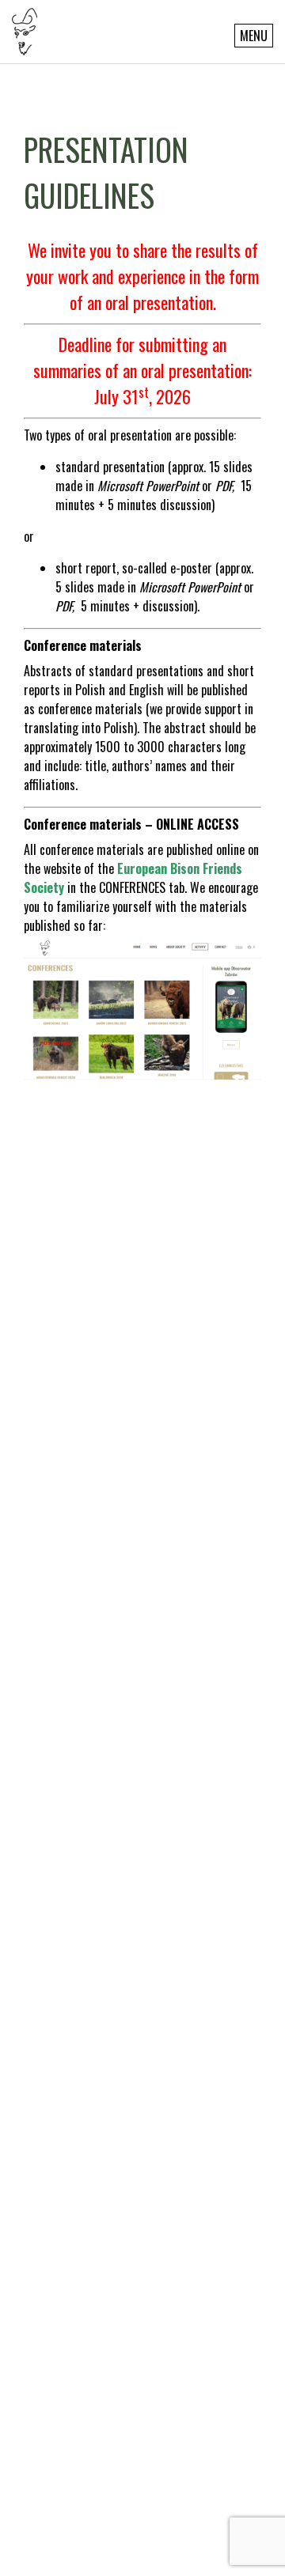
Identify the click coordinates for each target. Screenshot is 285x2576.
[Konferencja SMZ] (25, 30)
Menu (254, 36)
